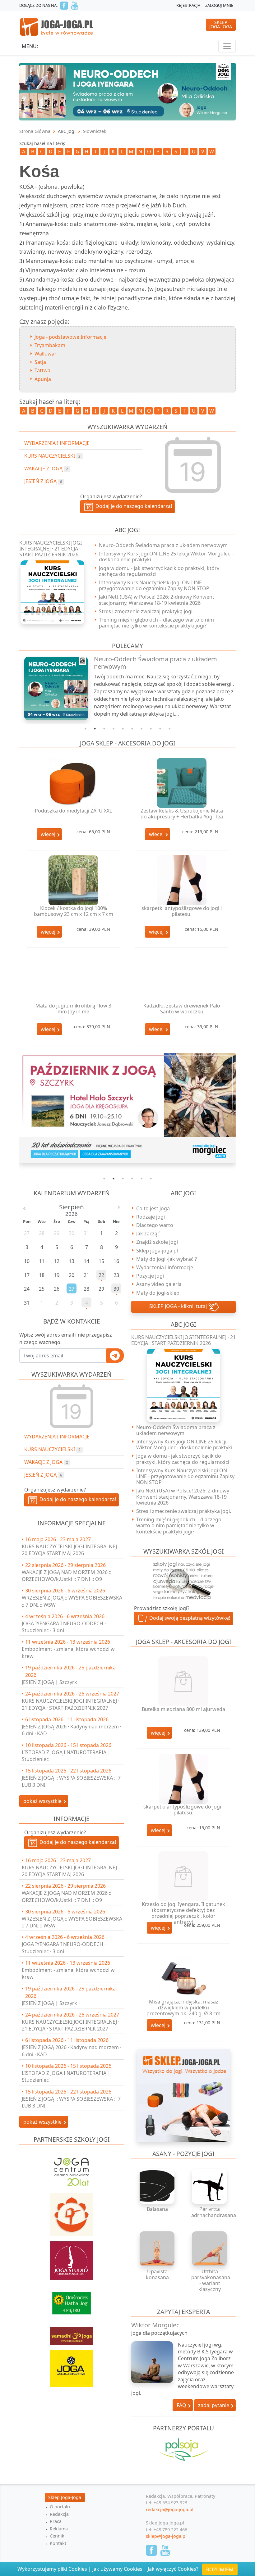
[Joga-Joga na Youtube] (75, 6)
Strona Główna (35, 131)
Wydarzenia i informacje (165, 1267)
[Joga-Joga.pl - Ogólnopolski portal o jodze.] (57, 26)
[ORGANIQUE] (183, 2458)
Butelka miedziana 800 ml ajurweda (183, 1709)
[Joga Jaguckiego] (72, 2212)
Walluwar (46, 354)
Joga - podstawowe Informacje (70, 337)
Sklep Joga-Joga (65, 2497)
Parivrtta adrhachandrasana (214, 2212)
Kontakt (58, 2543)
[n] (127, 91)
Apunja (43, 379)
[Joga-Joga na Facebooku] (64, 6)
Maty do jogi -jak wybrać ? (167, 1259)
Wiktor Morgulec (155, 2325)
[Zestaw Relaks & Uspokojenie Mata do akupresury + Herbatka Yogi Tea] (182, 783)
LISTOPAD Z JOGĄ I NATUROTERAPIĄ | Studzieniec (66, 1756)
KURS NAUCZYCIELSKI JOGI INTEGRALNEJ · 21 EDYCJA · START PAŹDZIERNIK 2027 (71, 1704)
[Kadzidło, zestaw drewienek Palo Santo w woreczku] (182, 978)
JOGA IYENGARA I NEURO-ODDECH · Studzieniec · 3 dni (64, 1627)
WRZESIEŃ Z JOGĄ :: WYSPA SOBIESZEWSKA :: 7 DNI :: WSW (72, 1601)
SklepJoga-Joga (221, 24)
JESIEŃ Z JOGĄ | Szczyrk (49, 1682)
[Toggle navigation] (227, 46)
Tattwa (42, 370)
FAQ (182, 2405)
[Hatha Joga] (72, 2301)
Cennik (57, 2536)
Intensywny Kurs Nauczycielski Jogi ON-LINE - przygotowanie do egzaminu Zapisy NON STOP (154, 585)
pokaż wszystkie (43, 1801)
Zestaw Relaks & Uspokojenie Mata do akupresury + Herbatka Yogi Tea (182, 814)
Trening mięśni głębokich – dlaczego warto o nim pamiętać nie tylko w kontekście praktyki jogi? (156, 623)
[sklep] (183, 2095)
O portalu (60, 2507)
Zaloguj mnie (219, 5)
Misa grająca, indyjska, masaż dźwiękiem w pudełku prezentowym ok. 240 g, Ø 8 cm (183, 2008)
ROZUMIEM (220, 2569)
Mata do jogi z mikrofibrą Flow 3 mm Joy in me (73, 1009)
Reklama (59, 2529)
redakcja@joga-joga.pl (170, 2509)
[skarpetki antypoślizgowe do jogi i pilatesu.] (182, 880)
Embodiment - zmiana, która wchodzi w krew (68, 1652)
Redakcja (59, 2514)
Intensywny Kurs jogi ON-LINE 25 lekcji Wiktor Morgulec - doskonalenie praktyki (166, 557)
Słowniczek (95, 131)
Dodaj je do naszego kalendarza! (76, 1500)
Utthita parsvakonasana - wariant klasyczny (211, 2280)
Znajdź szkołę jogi (157, 1242)
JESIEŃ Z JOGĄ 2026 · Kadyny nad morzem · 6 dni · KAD (72, 1730)
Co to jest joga (153, 1208)
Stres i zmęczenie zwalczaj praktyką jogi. (146, 611)
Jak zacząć (148, 1234)
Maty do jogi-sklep (158, 1293)
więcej (49, 834)
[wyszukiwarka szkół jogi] (183, 1580)
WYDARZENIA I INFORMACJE (57, 1437)
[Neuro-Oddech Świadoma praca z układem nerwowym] (53, 688)
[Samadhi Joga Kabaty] (72, 2333)
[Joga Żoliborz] (72, 2365)
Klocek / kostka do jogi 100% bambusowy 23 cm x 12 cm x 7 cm (74, 911)
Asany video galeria (159, 1284)
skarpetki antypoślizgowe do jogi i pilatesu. (182, 911)
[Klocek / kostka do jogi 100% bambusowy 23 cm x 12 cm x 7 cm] (73, 880)
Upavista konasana (157, 2274)
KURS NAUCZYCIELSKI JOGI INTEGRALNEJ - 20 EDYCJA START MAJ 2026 (71, 1550)
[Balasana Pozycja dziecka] (157, 2186)
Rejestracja (188, 5)
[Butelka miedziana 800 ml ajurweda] (183, 1681)
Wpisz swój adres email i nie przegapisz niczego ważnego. (66, 1338)
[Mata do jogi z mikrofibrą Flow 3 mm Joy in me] (73, 978)
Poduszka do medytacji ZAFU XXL (73, 811)
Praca (56, 2521)
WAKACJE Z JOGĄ (46, 1462)
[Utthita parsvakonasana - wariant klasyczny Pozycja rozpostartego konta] (210, 2249)
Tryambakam (50, 345)
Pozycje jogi (150, 1276)
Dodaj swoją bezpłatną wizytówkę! (188, 1618)
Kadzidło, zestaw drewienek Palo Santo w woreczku (182, 1009)
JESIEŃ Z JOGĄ (43, 1475)
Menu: (30, 46)
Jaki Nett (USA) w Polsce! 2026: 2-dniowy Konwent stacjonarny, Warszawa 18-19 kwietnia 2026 (157, 600)
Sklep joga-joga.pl (157, 1251)
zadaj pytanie (214, 2405)
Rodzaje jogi (151, 1217)
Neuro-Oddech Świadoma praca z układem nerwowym (163, 545)
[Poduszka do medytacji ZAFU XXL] (73, 783)
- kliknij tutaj (179, 1306)
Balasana (157, 2209)
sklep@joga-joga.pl (166, 2536)
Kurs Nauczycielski (52, 1449)
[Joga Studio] (72, 2257)
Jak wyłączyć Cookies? (173, 2569)
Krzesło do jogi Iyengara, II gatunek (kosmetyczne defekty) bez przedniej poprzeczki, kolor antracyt (183, 1913)
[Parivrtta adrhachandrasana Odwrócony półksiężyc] (210, 2186)
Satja (40, 362)
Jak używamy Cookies (117, 2569)
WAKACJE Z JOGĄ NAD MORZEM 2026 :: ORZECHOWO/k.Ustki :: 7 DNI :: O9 (67, 1576)
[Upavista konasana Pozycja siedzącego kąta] (157, 2249)
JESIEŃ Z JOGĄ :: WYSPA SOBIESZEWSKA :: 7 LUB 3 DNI (71, 1781)
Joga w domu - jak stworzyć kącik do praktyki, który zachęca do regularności (159, 571)
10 (169, 729)
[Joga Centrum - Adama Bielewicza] (72, 2168)
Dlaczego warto (155, 1225)
